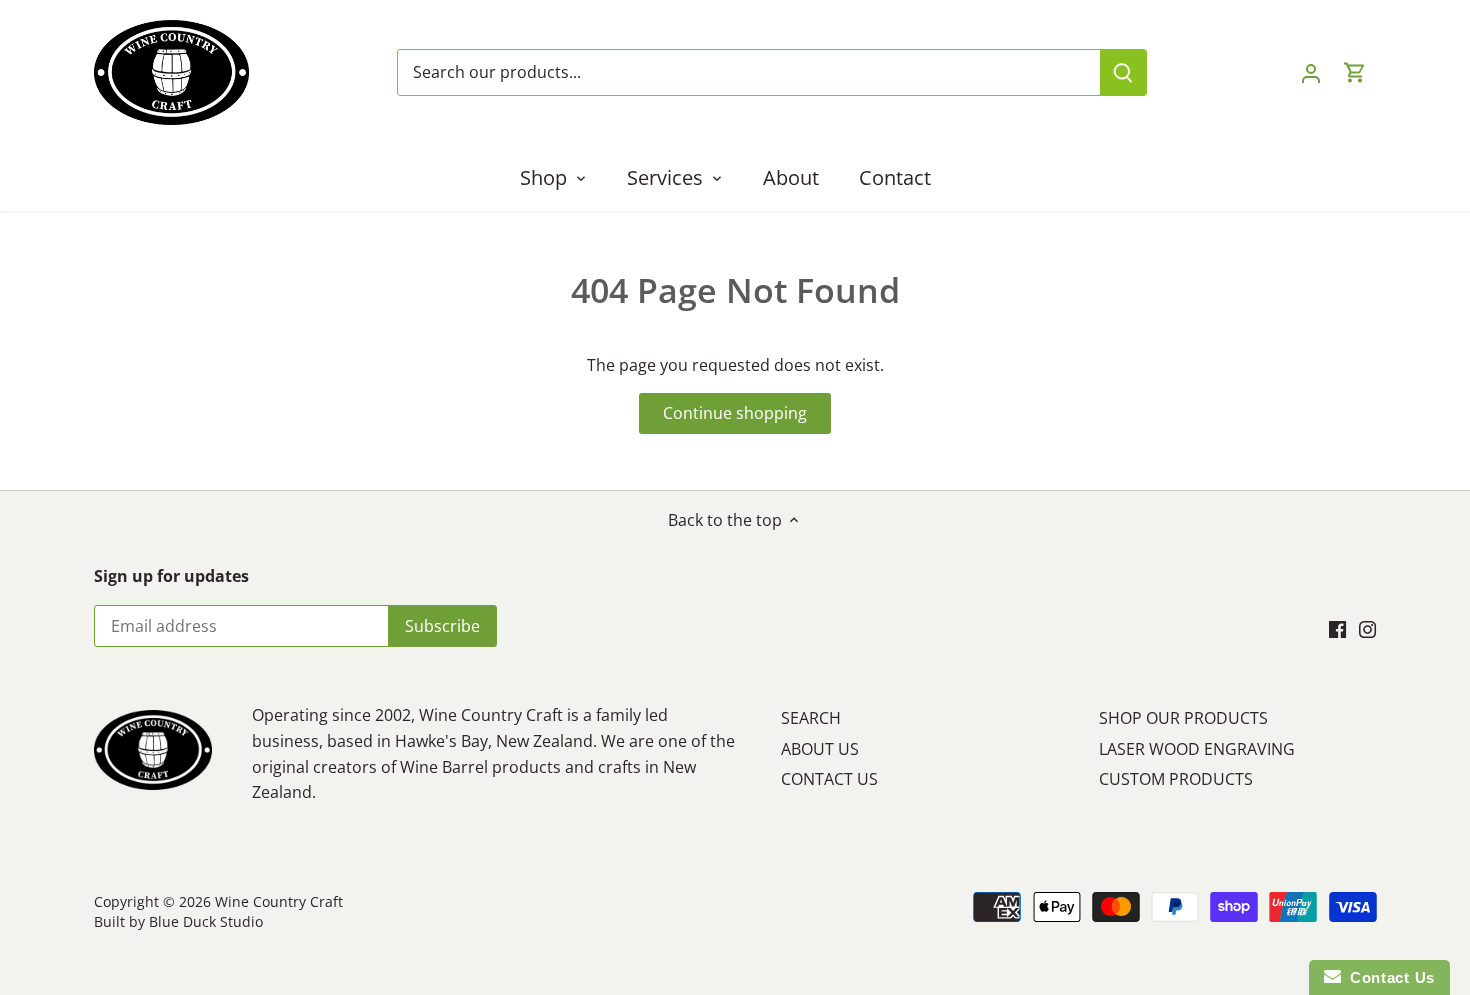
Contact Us (1388, 977)
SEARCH (811, 718)
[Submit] (1122, 72)
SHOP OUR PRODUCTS (1183, 718)
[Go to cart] (1355, 72)
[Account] (1311, 72)
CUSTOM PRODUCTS (1176, 779)
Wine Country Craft (279, 901)
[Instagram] (1367, 628)
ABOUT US (820, 749)
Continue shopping (735, 413)
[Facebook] (1337, 628)
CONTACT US (829, 779)
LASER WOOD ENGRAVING (1197, 749)
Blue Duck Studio (206, 921)
